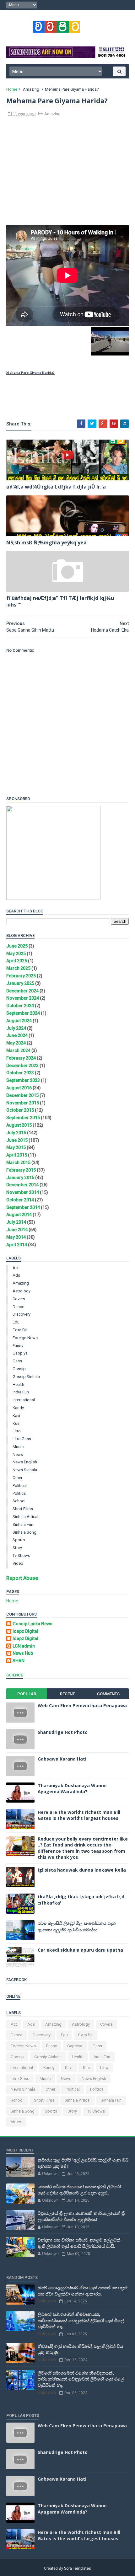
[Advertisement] (67, 174)
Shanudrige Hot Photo (63, 1732)
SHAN (19, 1661)
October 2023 (20, 1073)
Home (12, 89)
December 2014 (22, 1185)
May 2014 (16, 1237)
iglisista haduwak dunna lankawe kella (82, 1870)
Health (18, 1384)
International (24, 1400)
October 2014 (20, 1200)
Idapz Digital (25, 1631)
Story (17, 1548)
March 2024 (18, 1050)
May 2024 (16, 1043)
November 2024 (23, 998)
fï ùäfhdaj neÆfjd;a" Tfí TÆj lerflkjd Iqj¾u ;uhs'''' (60, 601)
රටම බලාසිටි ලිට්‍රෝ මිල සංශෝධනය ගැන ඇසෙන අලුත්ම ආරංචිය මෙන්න (77, 1926)
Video (18, 1563)
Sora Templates (78, 2568)
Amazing (31, 89)
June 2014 (17, 1230)
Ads (16, 1275)
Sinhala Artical (25, 1517)
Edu (16, 1322)
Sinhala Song (24, 1532)
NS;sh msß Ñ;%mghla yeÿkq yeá (46, 542)
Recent (67, 1694)
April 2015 (17, 1155)
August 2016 (19, 1088)
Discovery (22, 1314)
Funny (18, 1346)
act (16, 1268)
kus (16, 1423)
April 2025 (17, 961)
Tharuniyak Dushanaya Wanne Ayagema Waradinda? (72, 1789)
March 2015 (18, 1162)
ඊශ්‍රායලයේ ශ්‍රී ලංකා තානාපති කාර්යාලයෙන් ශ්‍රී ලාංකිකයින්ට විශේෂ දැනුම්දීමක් (81, 2216)
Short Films (23, 1509)
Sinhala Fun (23, 1524)
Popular (27, 1694)
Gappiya (20, 1353)
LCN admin (24, 1646)
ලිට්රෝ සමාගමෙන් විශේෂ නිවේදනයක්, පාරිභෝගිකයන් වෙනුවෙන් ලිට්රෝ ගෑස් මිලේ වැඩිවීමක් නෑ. (81, 2379)
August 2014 (19, 1215)
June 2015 (17, 1140)
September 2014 (23, 1207)
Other (17, 1478)
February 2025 (21, 976)
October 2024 (20, 1006)
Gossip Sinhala (26, 1377)
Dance (18, 1307)
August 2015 (19, 1125)
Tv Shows (21, 1555)
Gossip (19, 1369)
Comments (108, 1694)
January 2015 (20, 1178)
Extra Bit (20, 1330)
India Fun (21, 1392)
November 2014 (23, 1192)
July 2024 (16, 1028)
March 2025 (18, 968)
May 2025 (16, 954)
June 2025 (17, 946)
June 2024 (17, 1035)
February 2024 (21, 1058)
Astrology (22, 1291)
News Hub (23, 1653)
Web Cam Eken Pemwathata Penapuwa (82, 1705)
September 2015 (23, 1118)
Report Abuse (22, 1578)
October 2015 (20, 1110)
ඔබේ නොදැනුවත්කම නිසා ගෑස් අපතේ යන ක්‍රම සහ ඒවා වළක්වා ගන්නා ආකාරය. (83, 2291)
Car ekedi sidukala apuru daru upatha (80, 1950)
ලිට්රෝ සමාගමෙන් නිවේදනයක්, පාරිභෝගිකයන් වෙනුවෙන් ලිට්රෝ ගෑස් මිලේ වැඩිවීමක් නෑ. (81, 2320)
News (18, 1454)
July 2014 (16, 1222)
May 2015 (16, 1147)
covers (19, 1299)
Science (15, 1675)
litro (17, 1431)
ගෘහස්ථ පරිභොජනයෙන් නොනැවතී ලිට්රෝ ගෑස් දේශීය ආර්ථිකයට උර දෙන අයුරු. (79, 2190)
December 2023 (22, 1066)
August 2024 (19, 1021)
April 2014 (17, 1245)
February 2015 (21, 1170)
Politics (19, 1493)
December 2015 (22, 1095)
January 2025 (20, 983)
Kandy (18, 1408)
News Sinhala (25, 1470)
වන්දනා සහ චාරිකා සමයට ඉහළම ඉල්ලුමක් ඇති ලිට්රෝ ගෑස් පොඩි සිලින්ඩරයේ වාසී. (79, 2243)
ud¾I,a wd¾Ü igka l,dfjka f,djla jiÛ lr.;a (56, 487)
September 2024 (23, 1013)
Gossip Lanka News (32, 1624)
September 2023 (23, 1080)
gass (17, 1361)
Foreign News (25, 1338)
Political (20, 1486)
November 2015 (23, 1103)
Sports (19, 1540)
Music (18, 1447)
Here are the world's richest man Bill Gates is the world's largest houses (79, 1815)
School (19, 1501)
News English (25, 1462)
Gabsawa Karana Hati (62, 1759)
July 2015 (16, 1133)
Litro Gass (22, 1439)
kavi (16, 1416)
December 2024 (22, 991)
